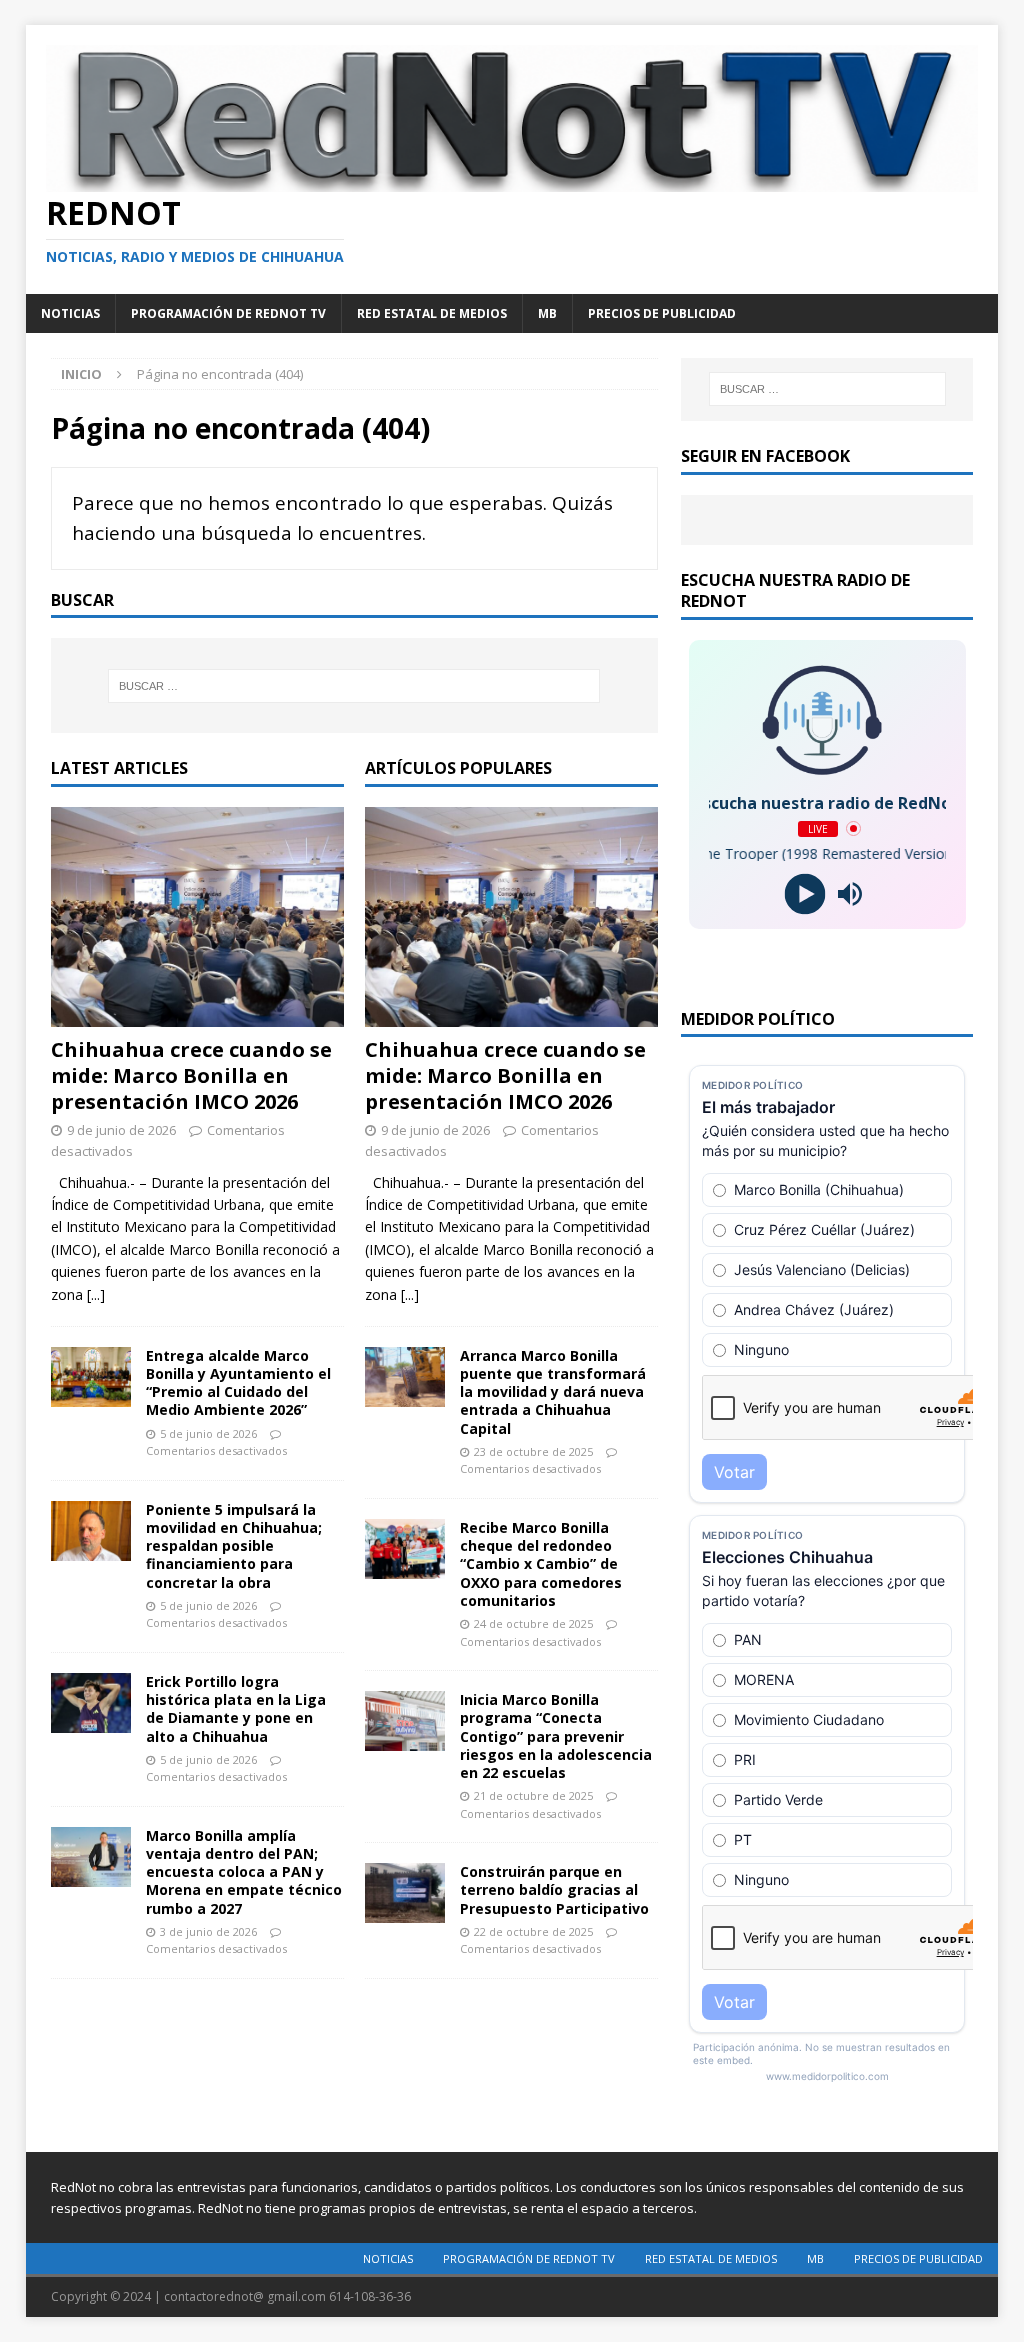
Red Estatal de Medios (432, 313)
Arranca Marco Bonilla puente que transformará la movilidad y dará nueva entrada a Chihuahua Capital (553, 1392)
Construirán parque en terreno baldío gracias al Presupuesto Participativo (554, 1889)
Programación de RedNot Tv (228, 313)
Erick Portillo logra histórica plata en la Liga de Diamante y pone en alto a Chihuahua (236, 1709)
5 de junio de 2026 (208, 1433)
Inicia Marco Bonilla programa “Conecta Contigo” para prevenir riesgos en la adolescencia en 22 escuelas (556, 1736)
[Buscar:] (354, 686)
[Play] (804, 893)
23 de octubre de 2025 (533, 1451)
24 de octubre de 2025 (533, 1623)
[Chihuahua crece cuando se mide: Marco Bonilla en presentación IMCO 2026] (197, 917)
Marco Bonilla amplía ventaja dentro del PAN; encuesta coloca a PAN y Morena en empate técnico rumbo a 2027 (244, 1872)
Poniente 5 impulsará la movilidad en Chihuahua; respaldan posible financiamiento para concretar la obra (234, 1546)
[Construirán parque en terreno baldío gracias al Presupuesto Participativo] (405, 1893)
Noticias (70, 313)
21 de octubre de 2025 (533, 1795)
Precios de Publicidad (662, 313)
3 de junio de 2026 (208, 1931)
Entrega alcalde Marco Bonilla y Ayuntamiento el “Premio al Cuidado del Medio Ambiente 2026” (238, 1383)
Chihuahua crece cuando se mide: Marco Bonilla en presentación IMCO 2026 (191, 1075)
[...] (96, 1294)
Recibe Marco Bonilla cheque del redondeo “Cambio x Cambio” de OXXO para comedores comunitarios (541, 1564)
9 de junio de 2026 (121, 1130)
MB (547, 313)
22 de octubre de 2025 (533, 1931)
